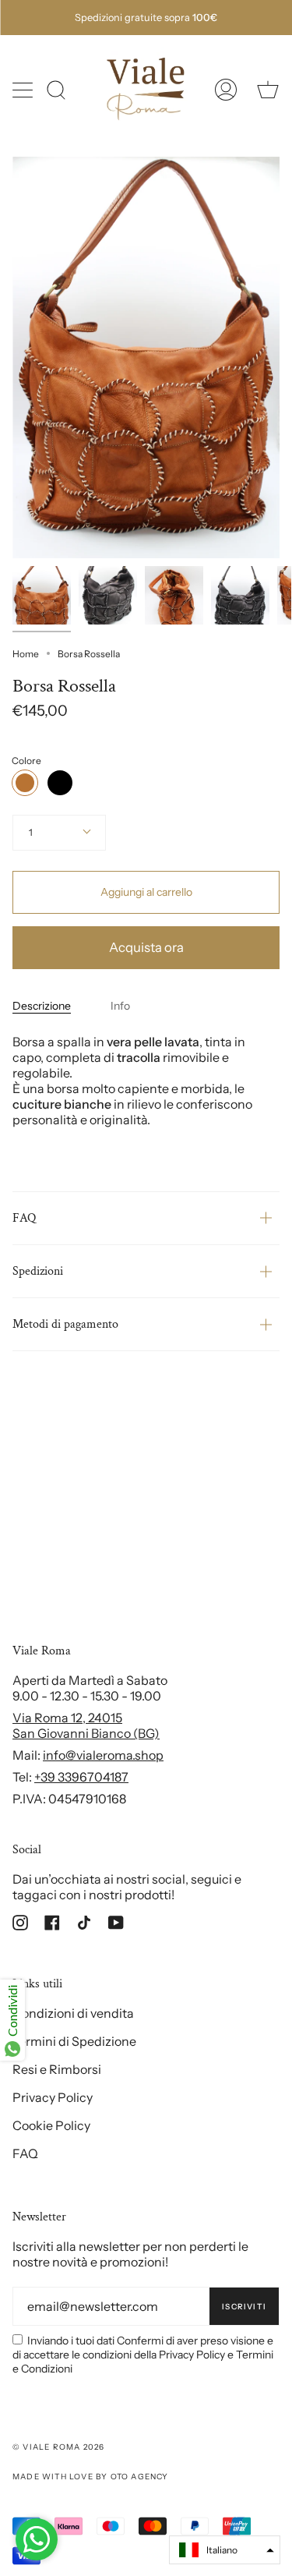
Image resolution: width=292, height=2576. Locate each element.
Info (120, 1006)
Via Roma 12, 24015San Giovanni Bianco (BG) (86, 1725)
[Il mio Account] (226, 90)
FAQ (24, 1218)
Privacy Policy (53, 2097)
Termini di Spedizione (74, 2041)
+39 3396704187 (81, 1777)
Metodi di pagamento (65, 1324)
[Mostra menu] (24, 90)
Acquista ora (146, 947)
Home (26, 654)
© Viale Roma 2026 (58, 2447)
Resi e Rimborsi (57, 2069)
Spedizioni (38, 1271)
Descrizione (42, 1006)
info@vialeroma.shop (103, 1755)
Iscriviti (244, 2307)
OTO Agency (140, 2477)
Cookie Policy (51, 2125)
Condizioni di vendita (73, 2013)
